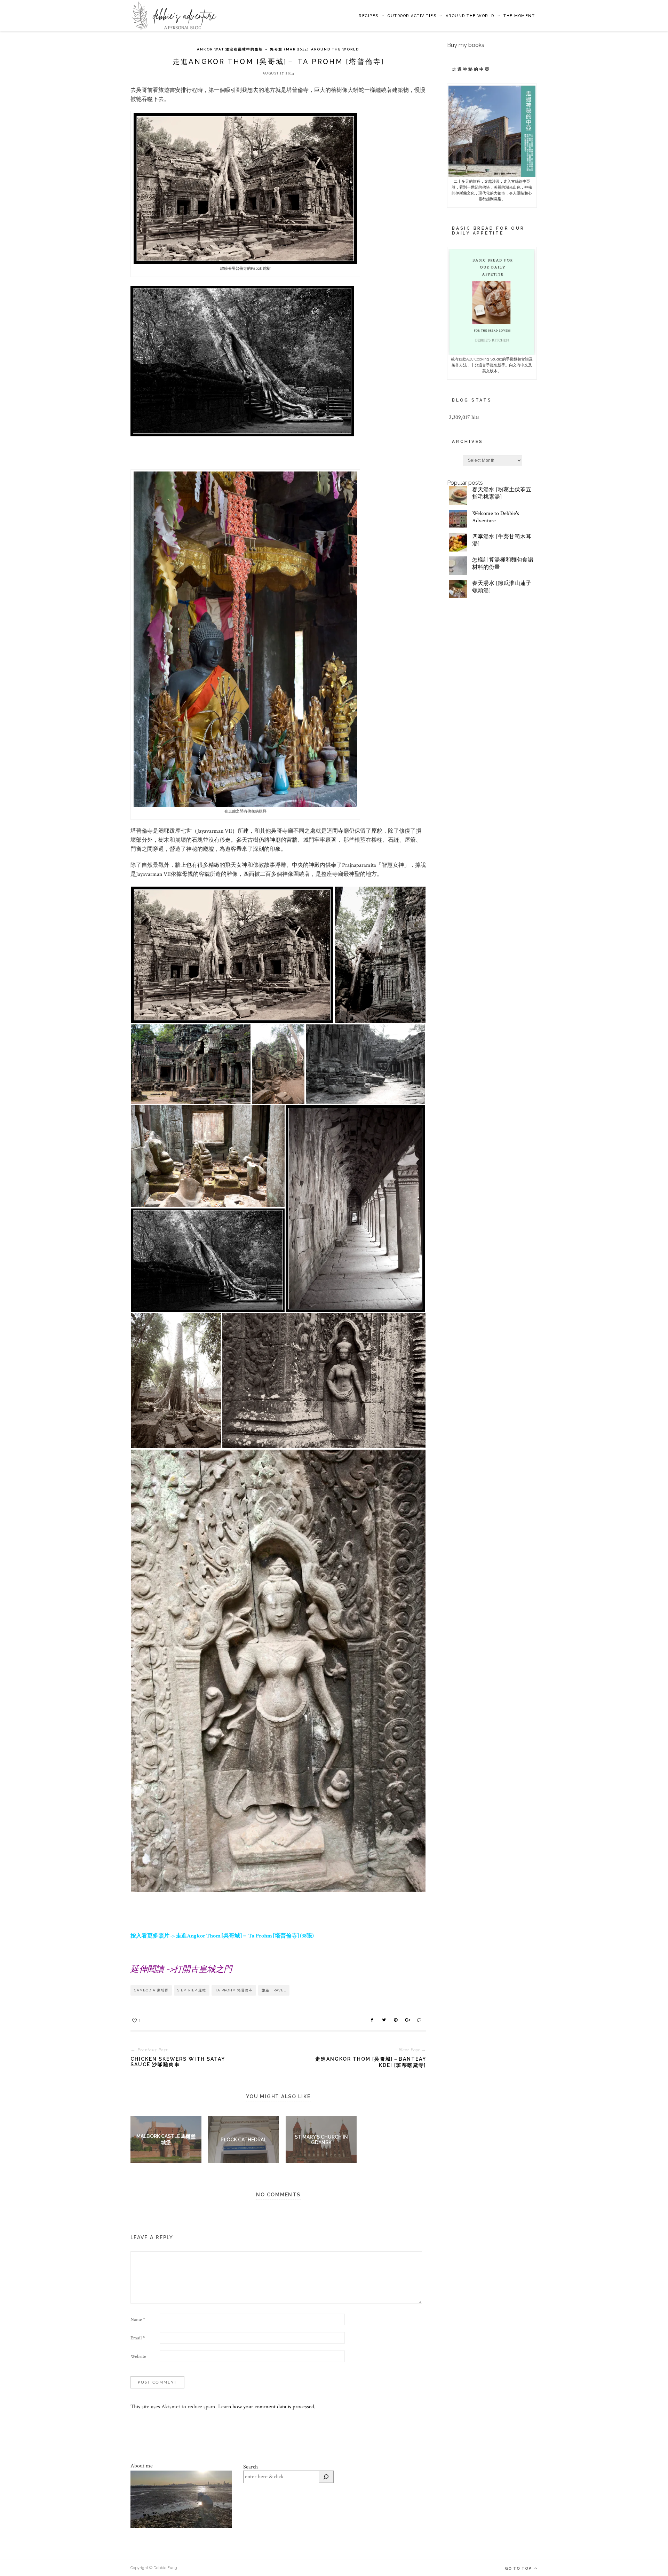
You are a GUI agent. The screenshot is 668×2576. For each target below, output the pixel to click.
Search (250, 2467)
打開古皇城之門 (203, 1969)
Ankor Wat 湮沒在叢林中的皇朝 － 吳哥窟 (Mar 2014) (253, 49)
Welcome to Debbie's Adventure (496, 517)
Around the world (470, 16)
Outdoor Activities (412, 16)
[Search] (326, 2477)
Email (138, 2338)
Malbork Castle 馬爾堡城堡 (166, 2139)
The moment (519, 16)
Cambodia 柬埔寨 (151, 1990)
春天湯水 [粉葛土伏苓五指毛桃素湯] (502, 493)
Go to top (519, 2569)
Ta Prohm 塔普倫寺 (234, 1990)
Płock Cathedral (244, 2140)
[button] (232, 955)
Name (138, 2320)
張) (310, 1936)
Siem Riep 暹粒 (192, 1990)
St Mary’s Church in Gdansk (321, 2140)
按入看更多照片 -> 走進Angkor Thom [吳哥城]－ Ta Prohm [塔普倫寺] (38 (218, 1936)
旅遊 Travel (274, 1990)
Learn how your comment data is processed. (267, 2407)
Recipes (369, 16)
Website (138, 2356)
